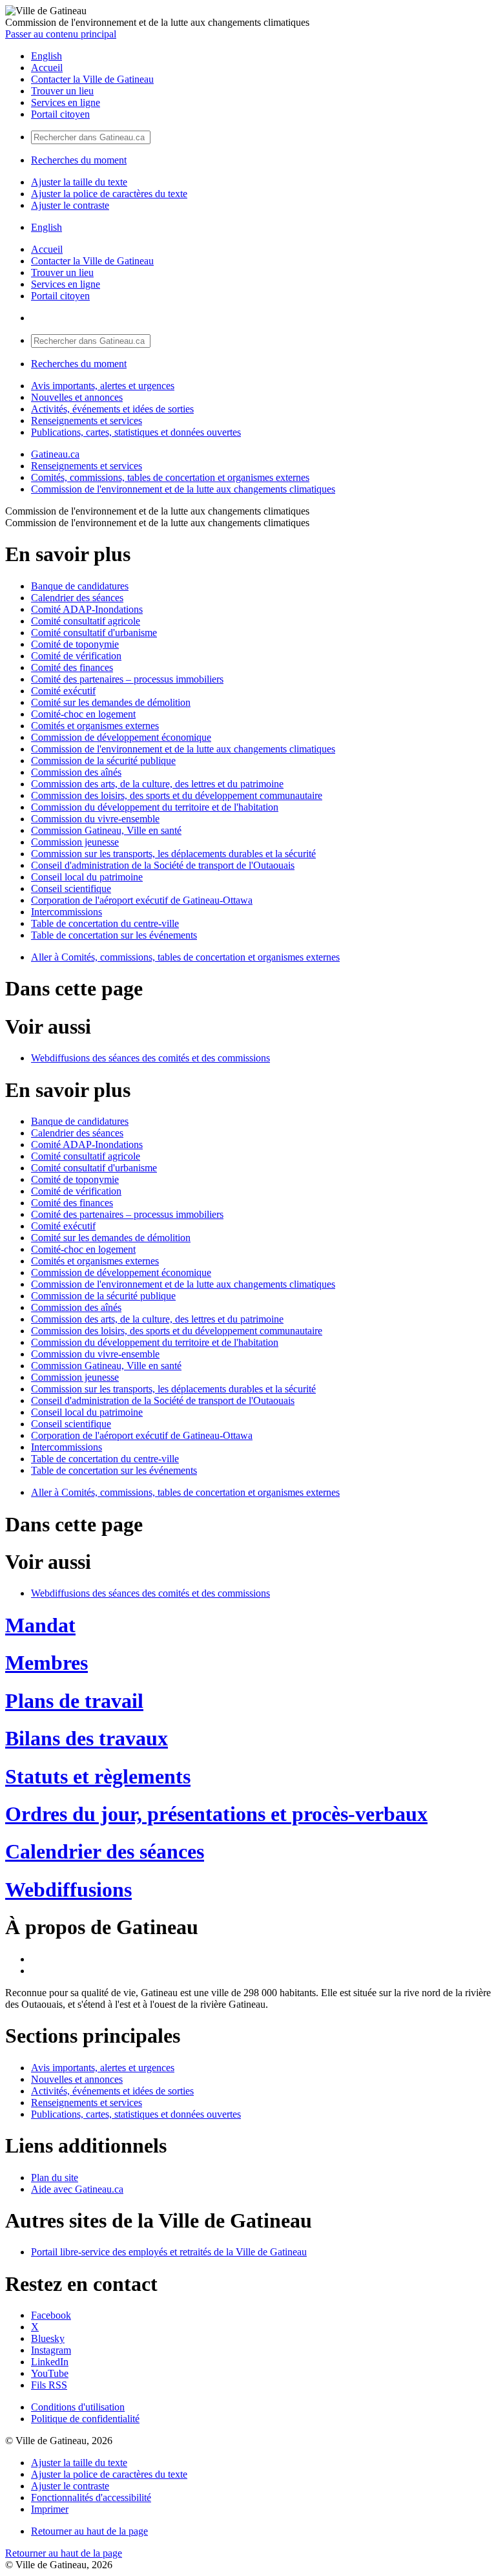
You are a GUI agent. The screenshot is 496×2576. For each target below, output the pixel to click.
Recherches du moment (79, 160)
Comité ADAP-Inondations (87, 609)
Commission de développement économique (121, 737)
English (46, 56)
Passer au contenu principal (61, 34)
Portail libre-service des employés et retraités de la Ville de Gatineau (169, 2252)
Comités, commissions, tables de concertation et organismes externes (170, 477)
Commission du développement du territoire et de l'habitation (155, 807)
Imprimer (50, 2509)
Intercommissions (67, 912)
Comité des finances (72, 667)
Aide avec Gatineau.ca (77, 2189)
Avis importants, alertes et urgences (103, 386)
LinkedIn (50, 2362)
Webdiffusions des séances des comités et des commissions (150, 1058)
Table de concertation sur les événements (114, 935)
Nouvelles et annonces (77, 397)
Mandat (40, 1625)
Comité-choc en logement (83, 714)
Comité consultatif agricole (86, 621)
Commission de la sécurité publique (103, 761)
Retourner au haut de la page (89, 2531)
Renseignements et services (87, 420)
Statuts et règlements (98, 1776)
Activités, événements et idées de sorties (112, 409)
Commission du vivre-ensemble (95, 819)
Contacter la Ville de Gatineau (92, 79)
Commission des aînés (76, 772)
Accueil (47, 68)
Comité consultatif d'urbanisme (94, 633)
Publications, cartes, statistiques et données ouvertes (136, 432)
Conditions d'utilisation (78, 2407)
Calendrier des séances (77, 598)
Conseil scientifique (71, 889)
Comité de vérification (76, 656)
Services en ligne (66, 102)
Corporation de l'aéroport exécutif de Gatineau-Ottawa (142, 900)
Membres (46, 1663)
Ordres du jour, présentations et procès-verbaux (216, 1814)
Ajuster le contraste (70, 205)
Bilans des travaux (87, 1738)
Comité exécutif (63, 691)
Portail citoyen (60, 114)
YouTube (50, 2373)
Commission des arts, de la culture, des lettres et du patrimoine (157, 784)
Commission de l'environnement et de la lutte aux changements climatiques (183, 489)
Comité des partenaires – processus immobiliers (127, 679)
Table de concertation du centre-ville (105, 923)
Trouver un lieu (62, 91)
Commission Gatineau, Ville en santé (106, 830)
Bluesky (48, 2338)
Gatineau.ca (55, 454)
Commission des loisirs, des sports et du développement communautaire (177, 795)
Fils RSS (49, 2385)
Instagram (51, 2350)
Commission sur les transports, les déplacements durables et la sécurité (173, 854)
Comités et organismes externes (95, 726)
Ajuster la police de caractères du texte (109, 194)
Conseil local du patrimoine (87, 877)
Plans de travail (74, 1701)
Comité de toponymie (75, 644)
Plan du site (55, 2177)
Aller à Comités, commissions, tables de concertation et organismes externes (185, 957)
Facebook (51, 2315)
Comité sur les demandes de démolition (111, 702)
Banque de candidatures (80, 586)
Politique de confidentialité (85, 2419)
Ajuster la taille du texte (79, 182)
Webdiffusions (68, 1889)
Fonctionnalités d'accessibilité (91, 2497)
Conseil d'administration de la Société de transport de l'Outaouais (163, 865)
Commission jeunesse (75, 842)
